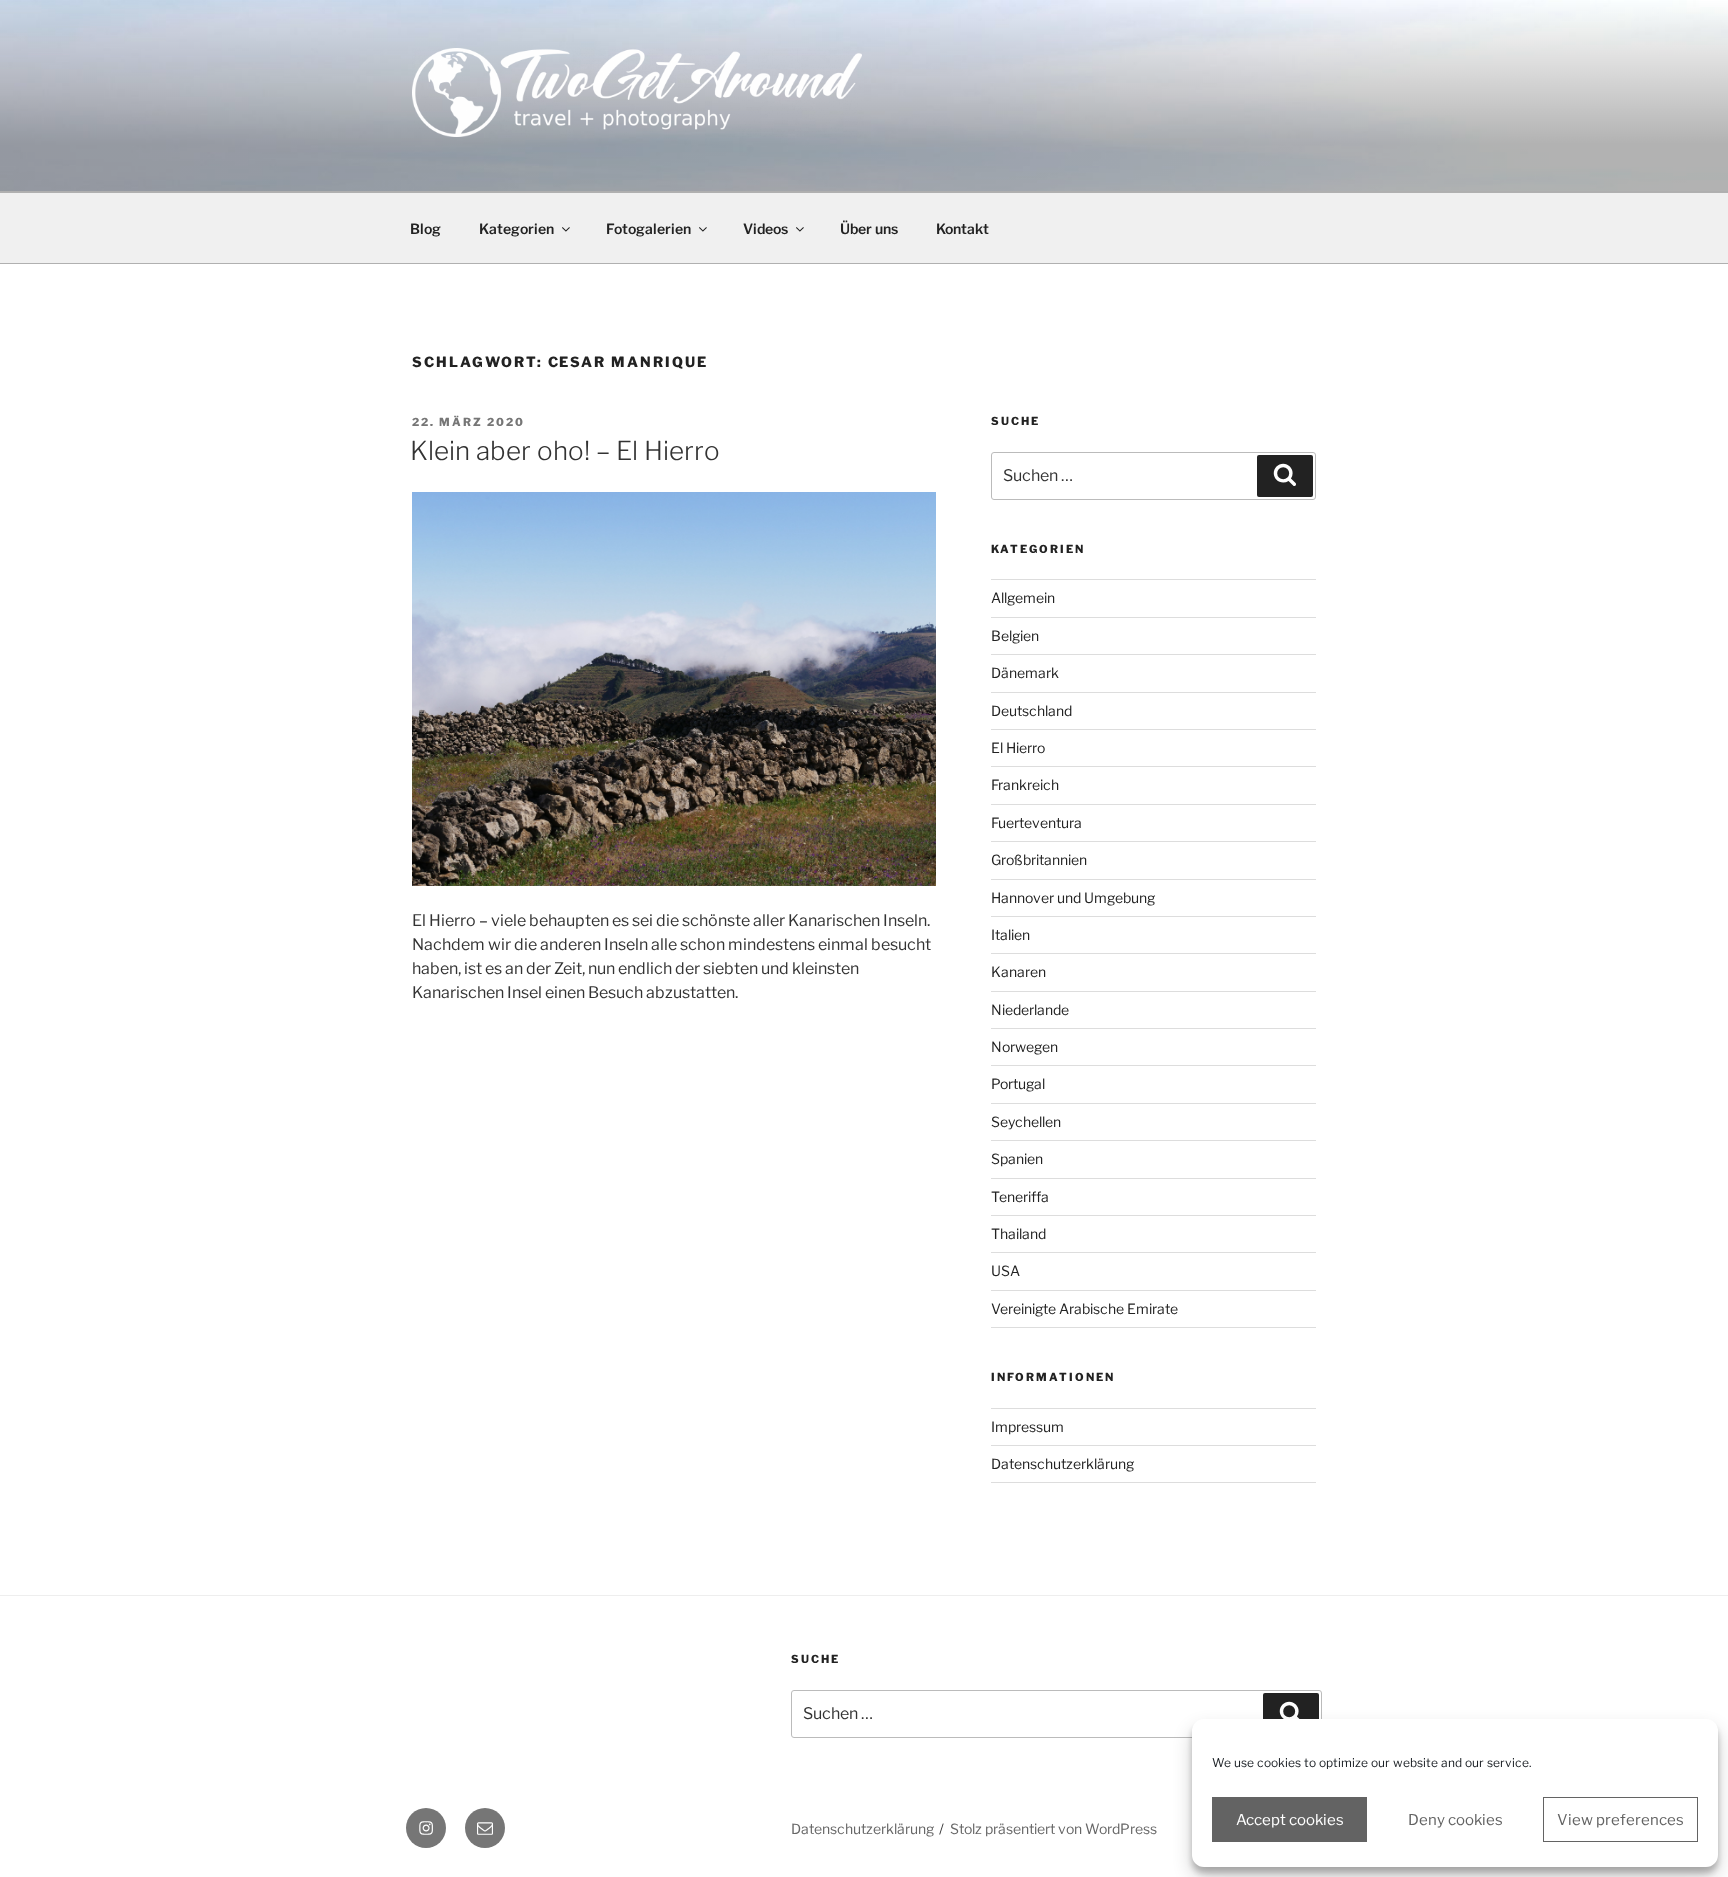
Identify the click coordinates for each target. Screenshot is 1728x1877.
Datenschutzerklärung (1062, 1463)
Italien (1010, 934)
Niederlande (1030, 1009)
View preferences (1620, 1820)
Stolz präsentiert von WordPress (1053, 1828)
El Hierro (1018, 747)
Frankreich (1025, 784)
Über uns (869, 228)
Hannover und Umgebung (1073, 897)
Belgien (1015, 635)
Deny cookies (1455, 1820)
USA (1005, 1270)
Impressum (1027, 1426)
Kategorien (516, 228)
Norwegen (1024, 1046)
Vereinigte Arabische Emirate (1084, 1308)
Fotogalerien (648, 228)
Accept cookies (1290, 1820)
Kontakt (962, 228)
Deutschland (1031, 710)
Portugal (1018, 1083)
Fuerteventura (1036, 822)
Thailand (1018, 1233)
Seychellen (1026, 1121)
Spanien (1017, 1158)
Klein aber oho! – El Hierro (565, 450)
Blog (425, 228)
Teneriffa (1020, 1196)
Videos (765, 228)
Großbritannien (1039, 859)
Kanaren (1018, 971)
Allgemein (1023, 597)
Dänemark (1025, 672)
